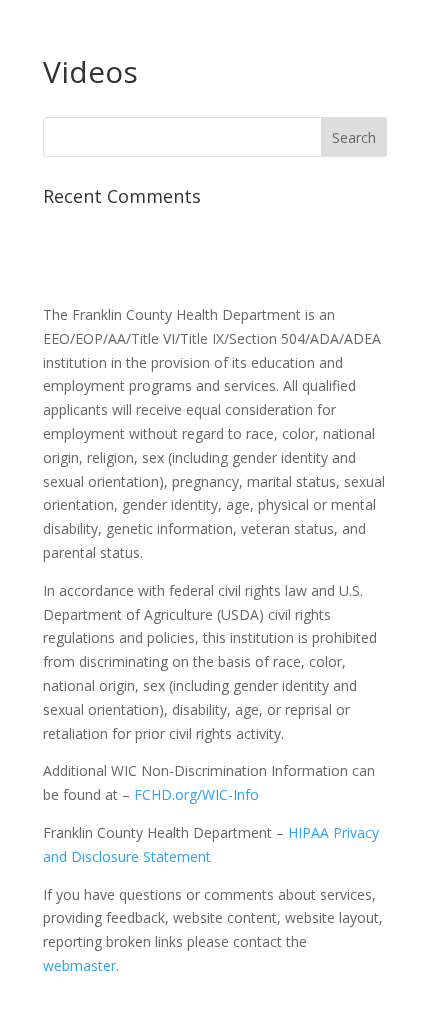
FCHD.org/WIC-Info (196, 794)
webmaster (79, 965)
